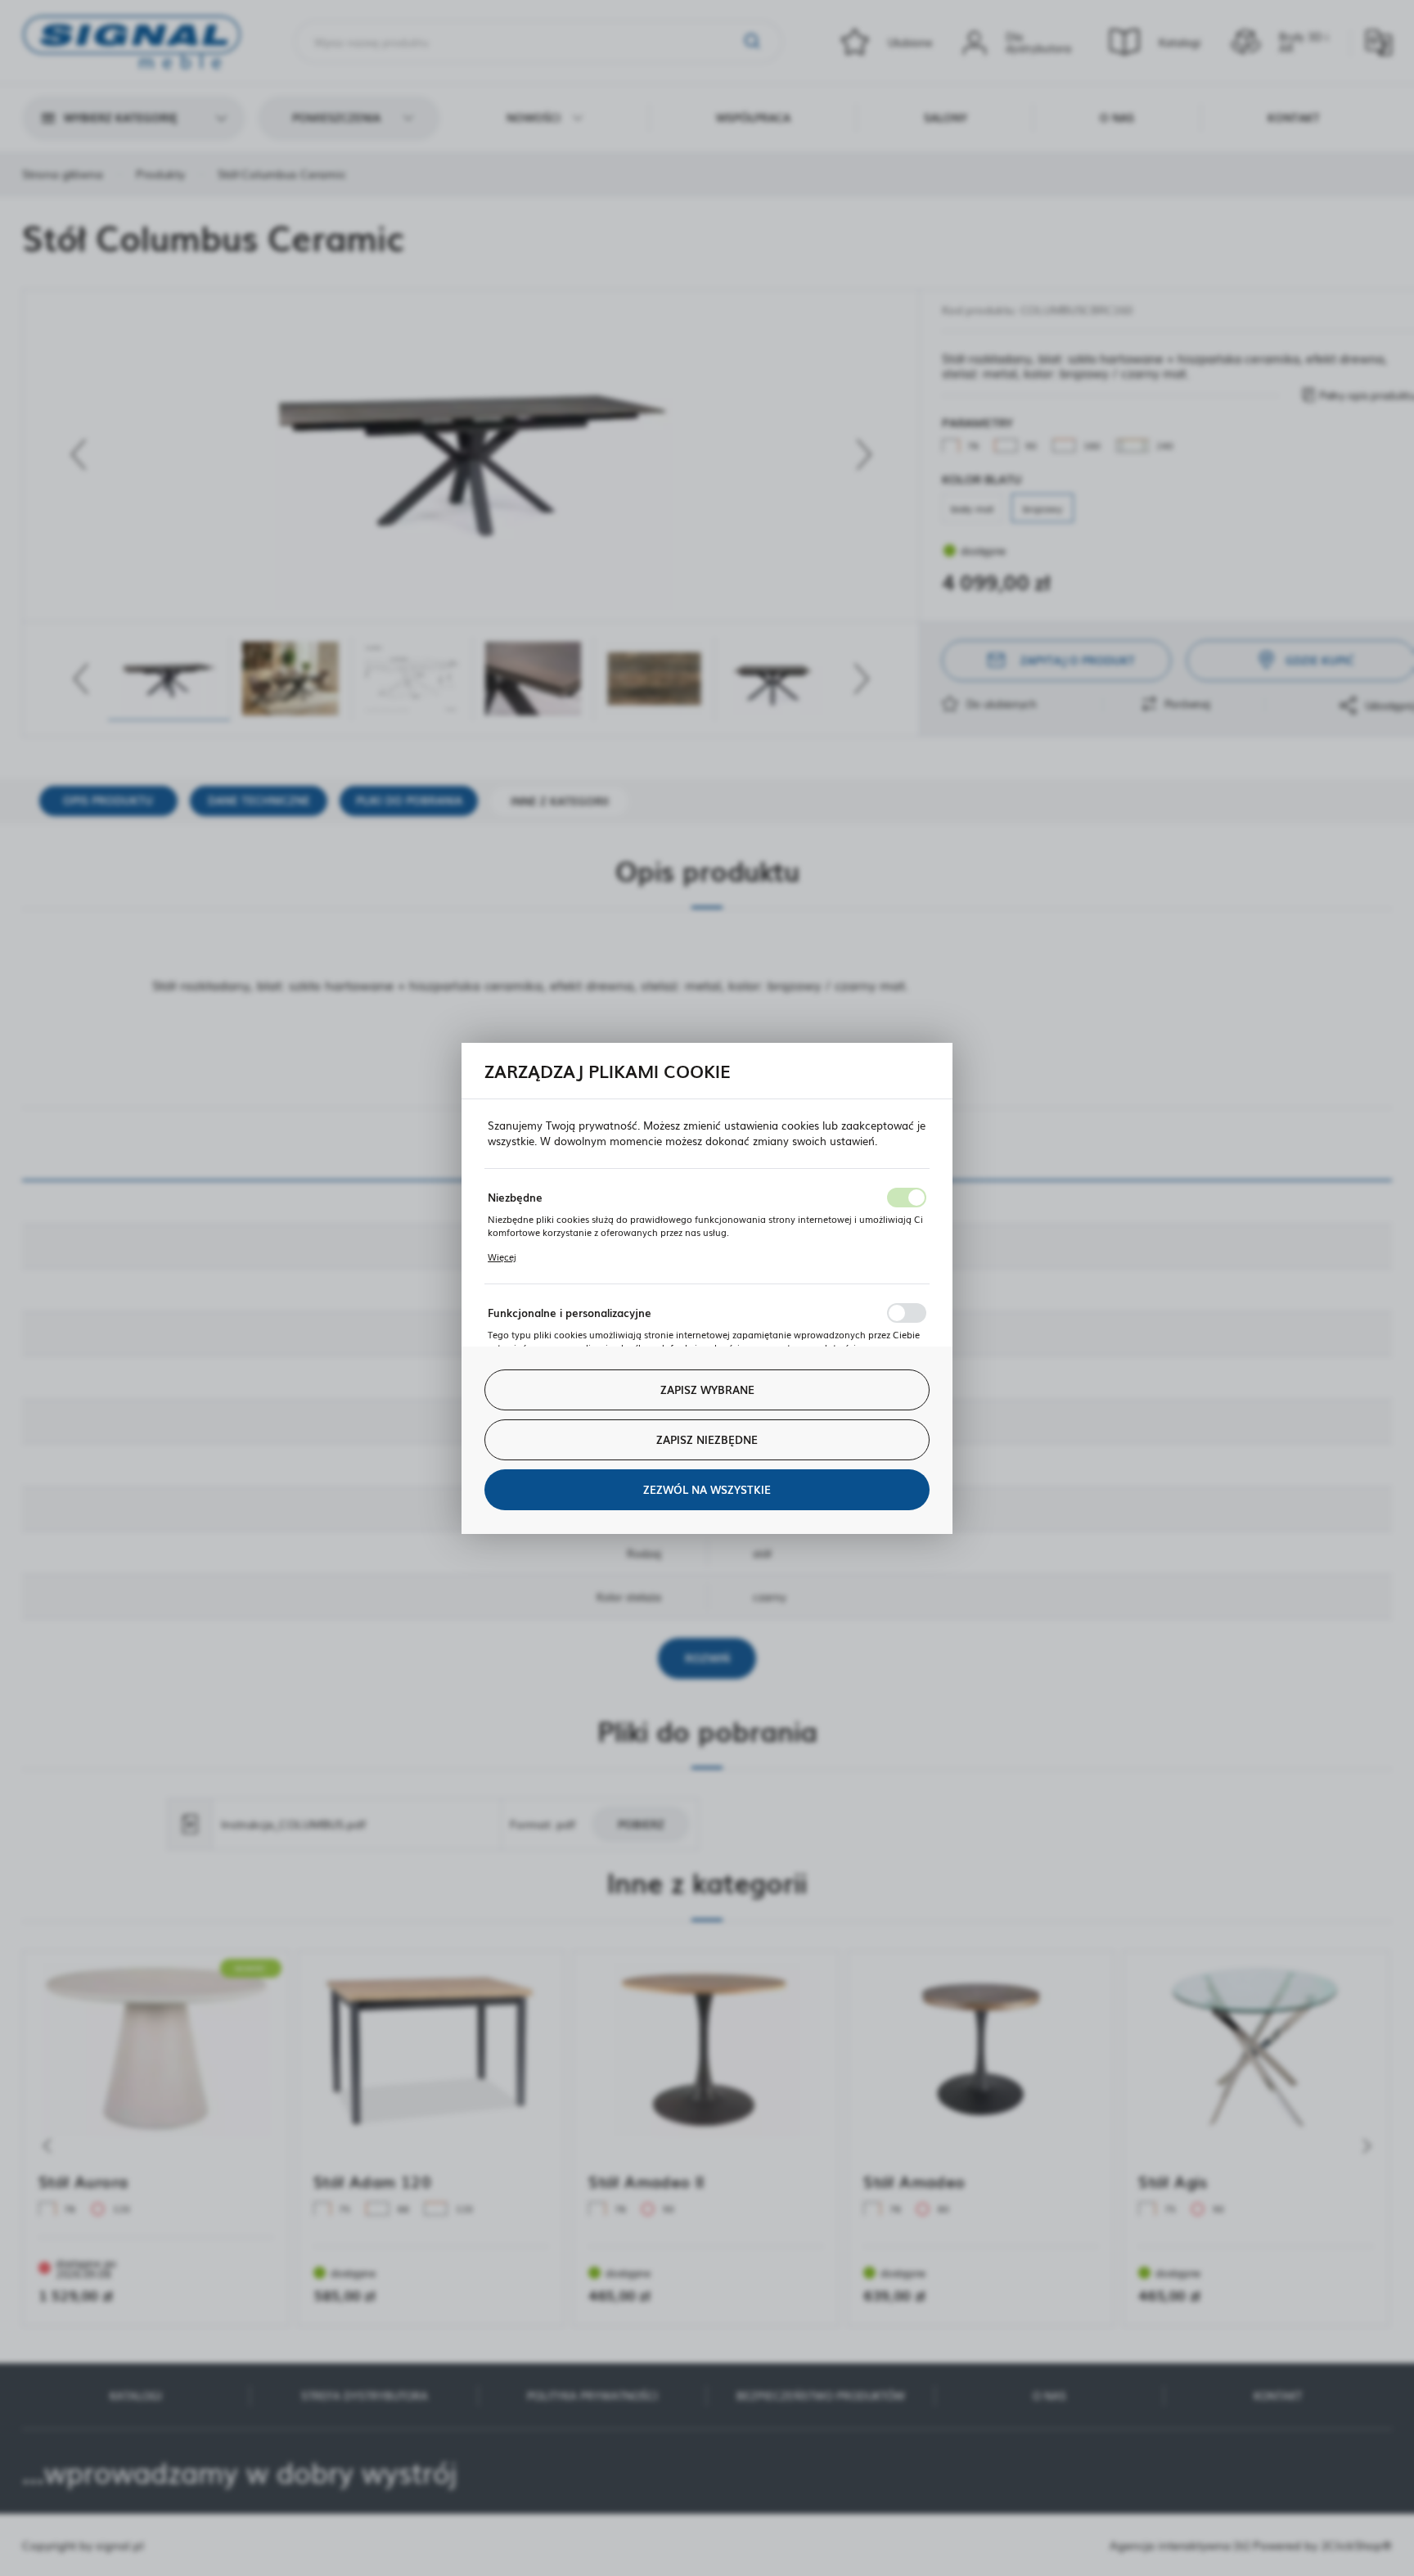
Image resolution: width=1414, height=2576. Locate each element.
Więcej (502, 1256)
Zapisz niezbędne (707, 1439)
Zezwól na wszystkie (707, 1489)
